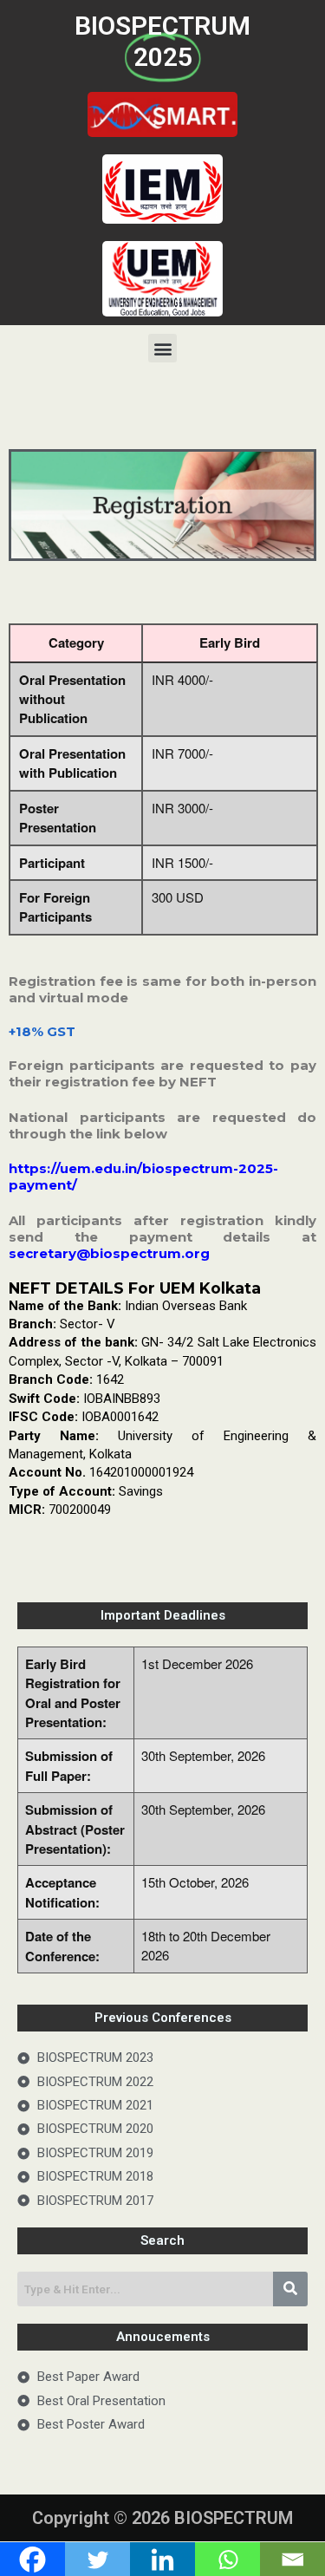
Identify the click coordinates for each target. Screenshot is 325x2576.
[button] (162, 348)
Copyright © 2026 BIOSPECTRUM (162, 2518)
